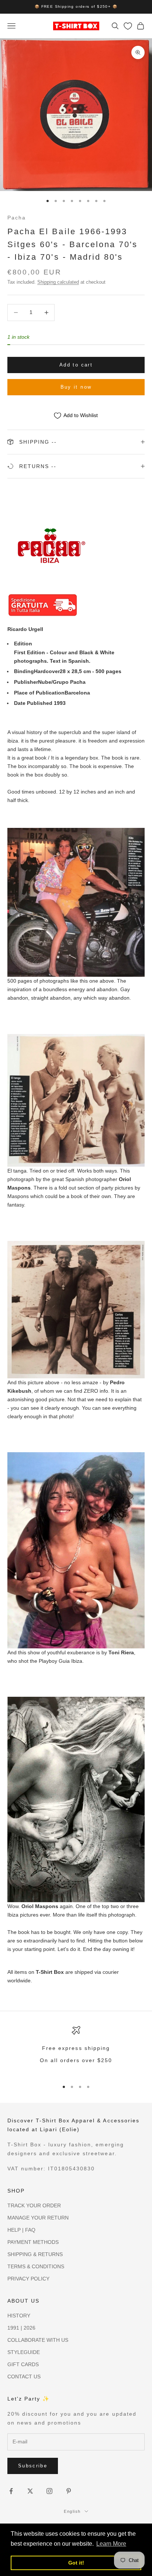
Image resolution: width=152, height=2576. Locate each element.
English (72, 2511)
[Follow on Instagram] (49, 2491)
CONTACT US (24, 2377)
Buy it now (76, 387)
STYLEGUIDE (24, 2352)
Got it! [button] (76, 2563)
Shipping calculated (58, 282)
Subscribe (33, 2466)
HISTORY (19, 2316)
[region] (76, 2050)
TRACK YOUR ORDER (34, 2205)
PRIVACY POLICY (28, 2279)
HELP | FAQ (21, 2230)
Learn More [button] (111, 2544)
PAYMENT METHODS (33, 2242)
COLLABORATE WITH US (38, 2340)
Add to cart (76, 365)
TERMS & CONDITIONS (36, 2266)
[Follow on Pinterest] (69, 2491)
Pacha (17, 218)
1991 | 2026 (21, 2328)
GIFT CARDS (23, 2364)
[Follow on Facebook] (11, 2491)
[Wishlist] (128, 26)
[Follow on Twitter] (30, 2491)
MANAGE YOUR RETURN (38, 2218)
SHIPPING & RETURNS (35, 2254)
